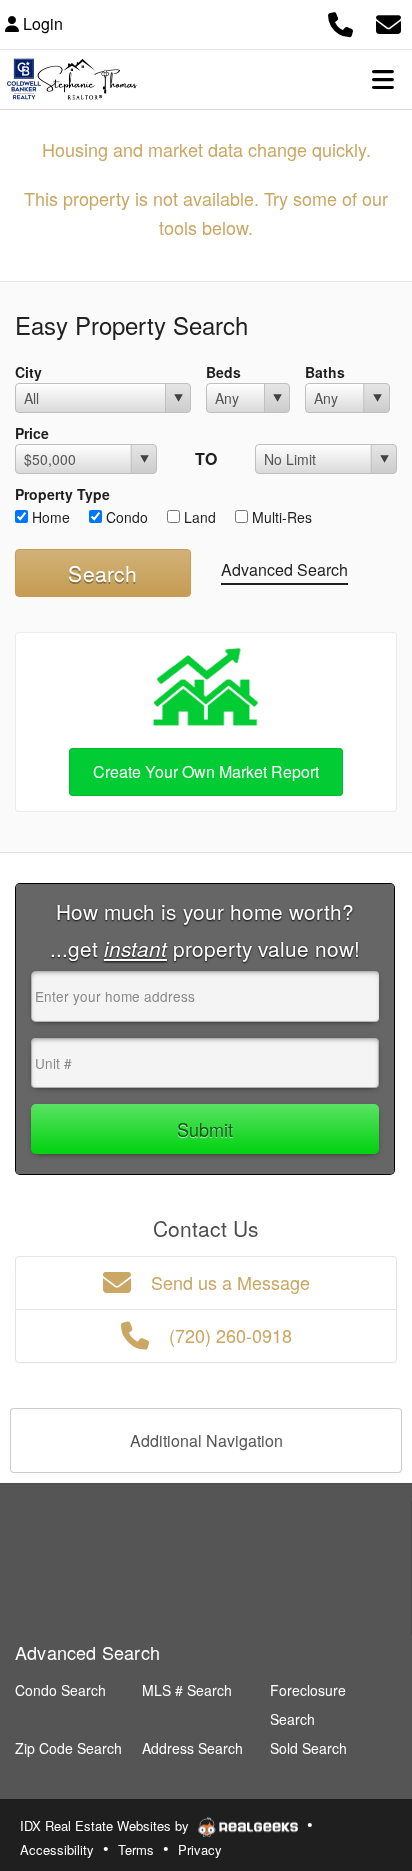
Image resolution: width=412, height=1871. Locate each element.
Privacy (200, 1849)
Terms (136, 1849)
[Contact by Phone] (340, 21)
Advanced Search (284, 569)
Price (32, 433)
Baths (325, 372)
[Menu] (383, 79)
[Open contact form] (388, 21)
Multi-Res (280, 517)
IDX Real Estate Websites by (106, 1825)
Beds (223, 372)
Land (198, 517)
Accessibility (57, 1849)
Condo (125, 517)
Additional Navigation (206, 1440)
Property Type (62, 494)
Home (49, 517)
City (28, 372)
